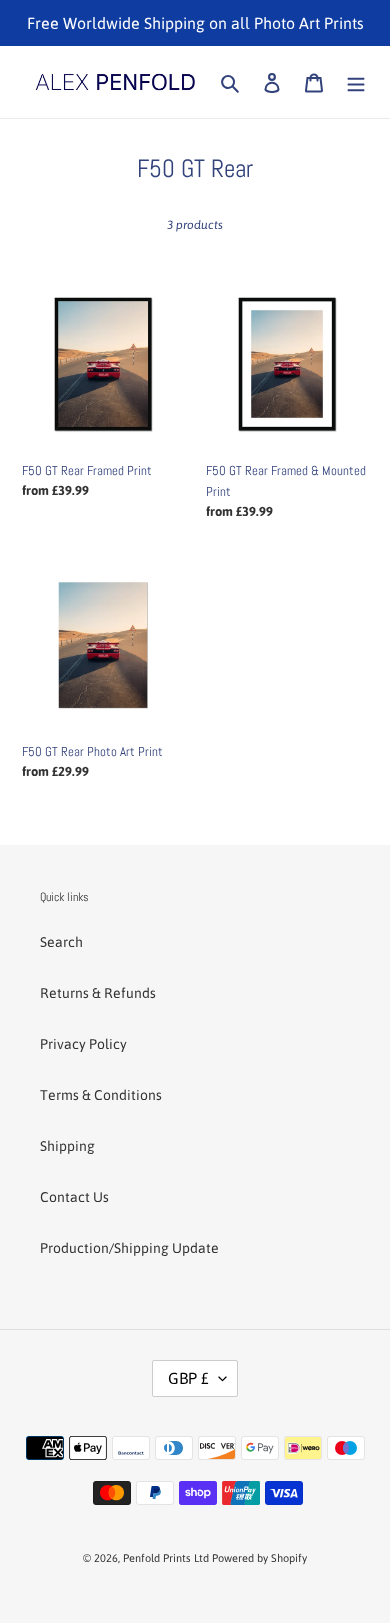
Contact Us (74, 1197)
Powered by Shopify (259, 1558)
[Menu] (356, 81)
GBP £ (188, 1378)
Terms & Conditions (101, 1095)
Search (61, 942)
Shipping (67, 1146)
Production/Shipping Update (129, 1248)
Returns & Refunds (98, 993)
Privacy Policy (83, 1044)
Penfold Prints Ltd (166, 1558)
